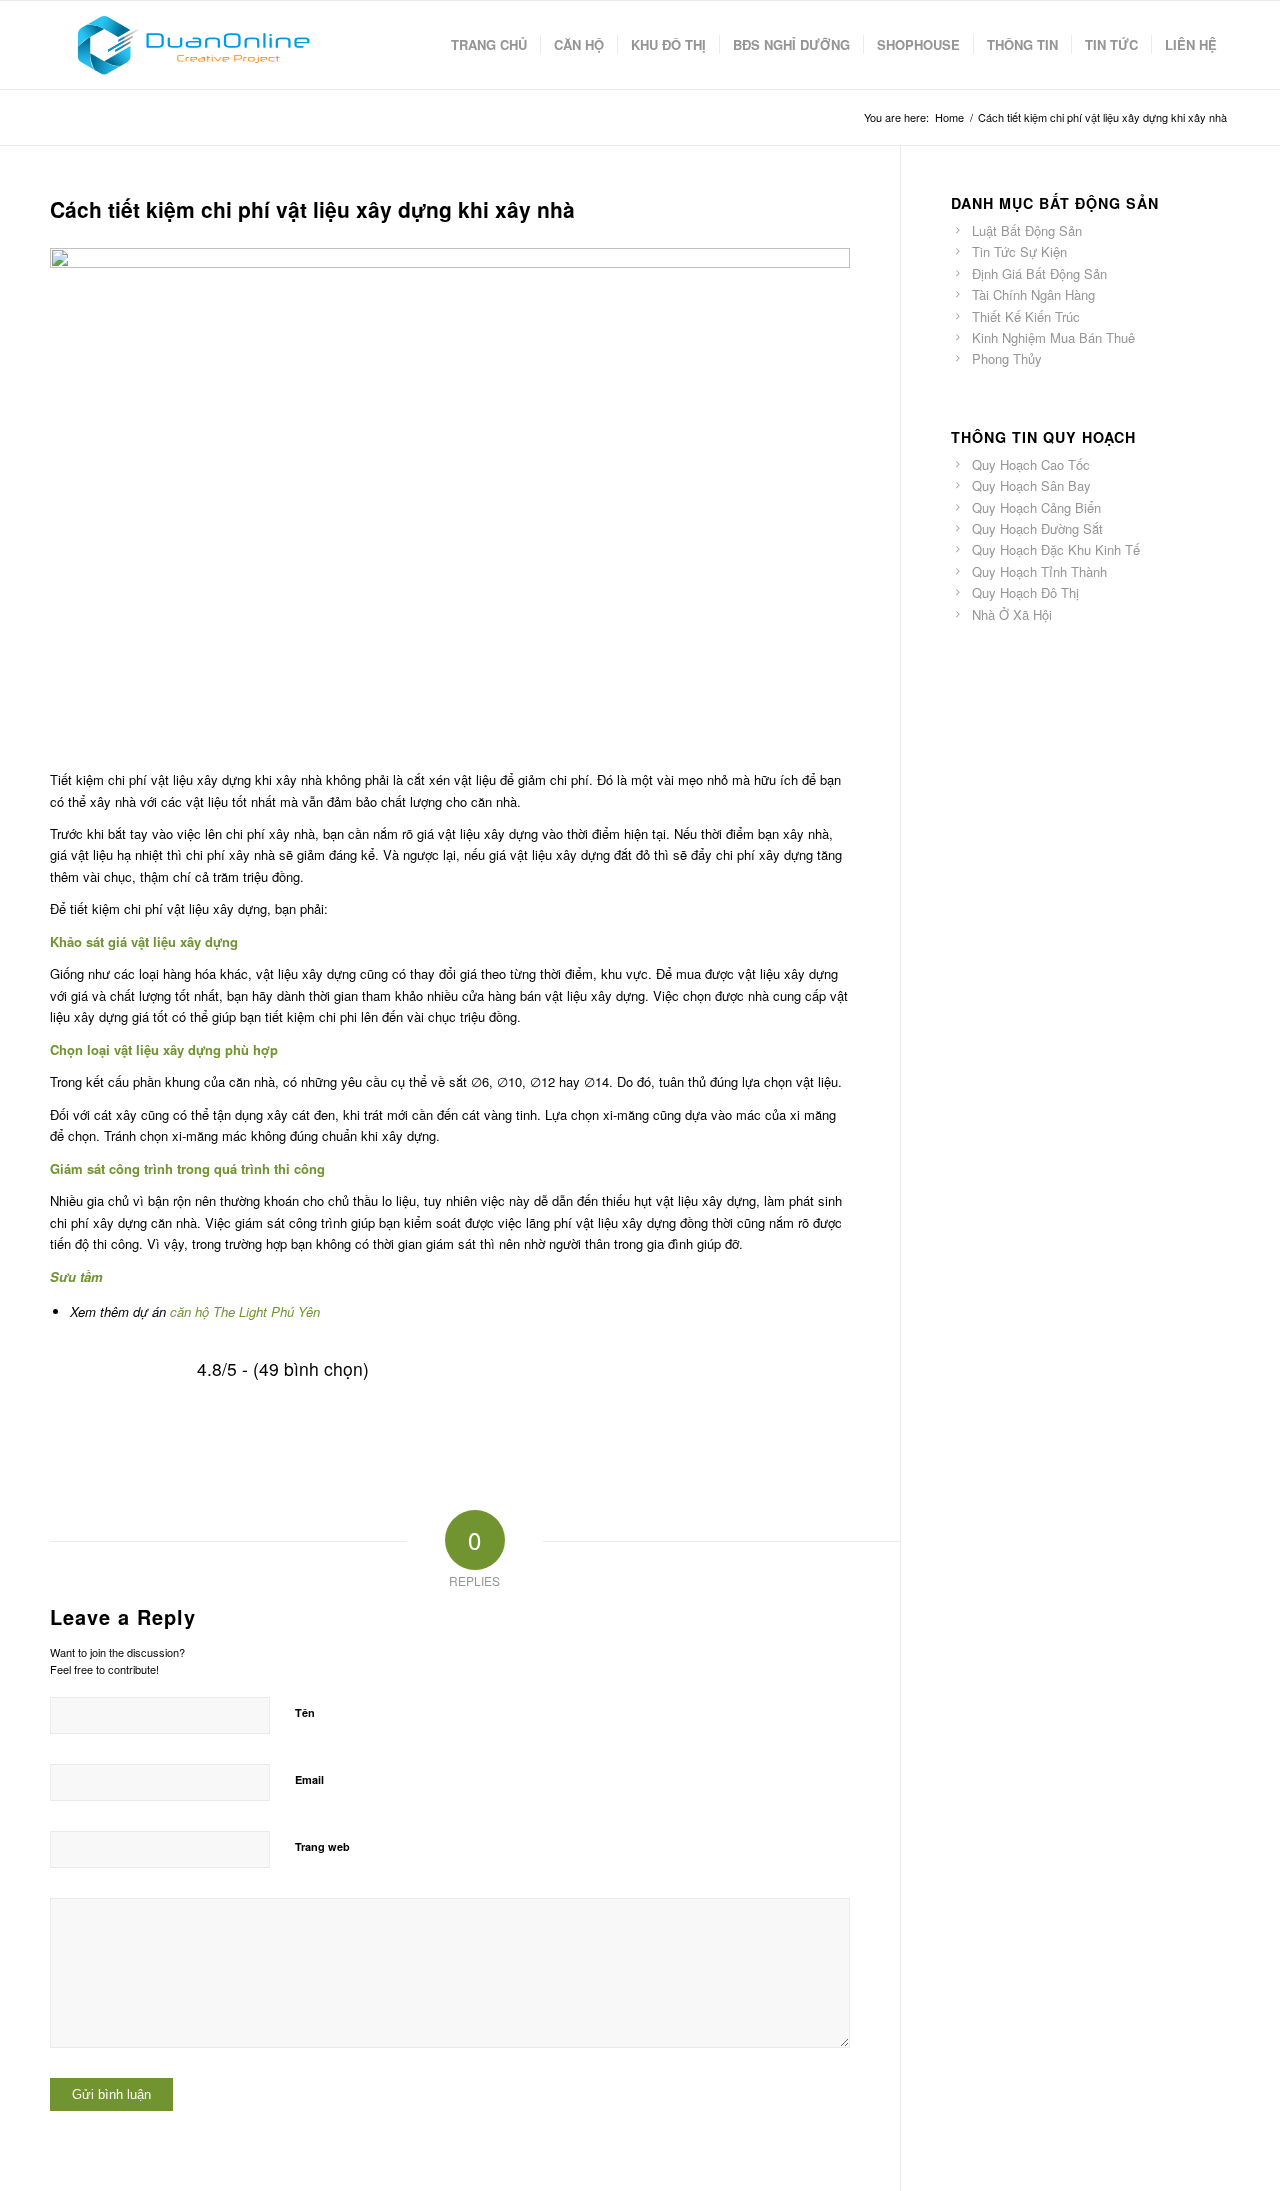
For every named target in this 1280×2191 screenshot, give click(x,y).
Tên (305, 1712)
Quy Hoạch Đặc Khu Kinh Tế (1056, 549)
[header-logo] (192, 45)
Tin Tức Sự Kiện (1019, 251)
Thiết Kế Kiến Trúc (1026, 316)
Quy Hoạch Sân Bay (1031, 485)
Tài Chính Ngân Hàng (1033, 294)
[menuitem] (489, 45)
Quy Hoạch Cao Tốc (1031, 464)
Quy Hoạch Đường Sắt (1037, 528)
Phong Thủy (1007, 358)
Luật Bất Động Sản (1027, 230)
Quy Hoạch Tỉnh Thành (1039, 571)
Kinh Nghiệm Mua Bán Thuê (1053, 337)
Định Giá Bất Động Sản (1039, 273)
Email (309, 1779)
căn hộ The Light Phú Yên (243, 1311)
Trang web (322, 1846)
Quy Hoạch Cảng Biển (1036, 507)
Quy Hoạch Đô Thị (1025, 592)
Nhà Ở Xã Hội (1012, 614)
